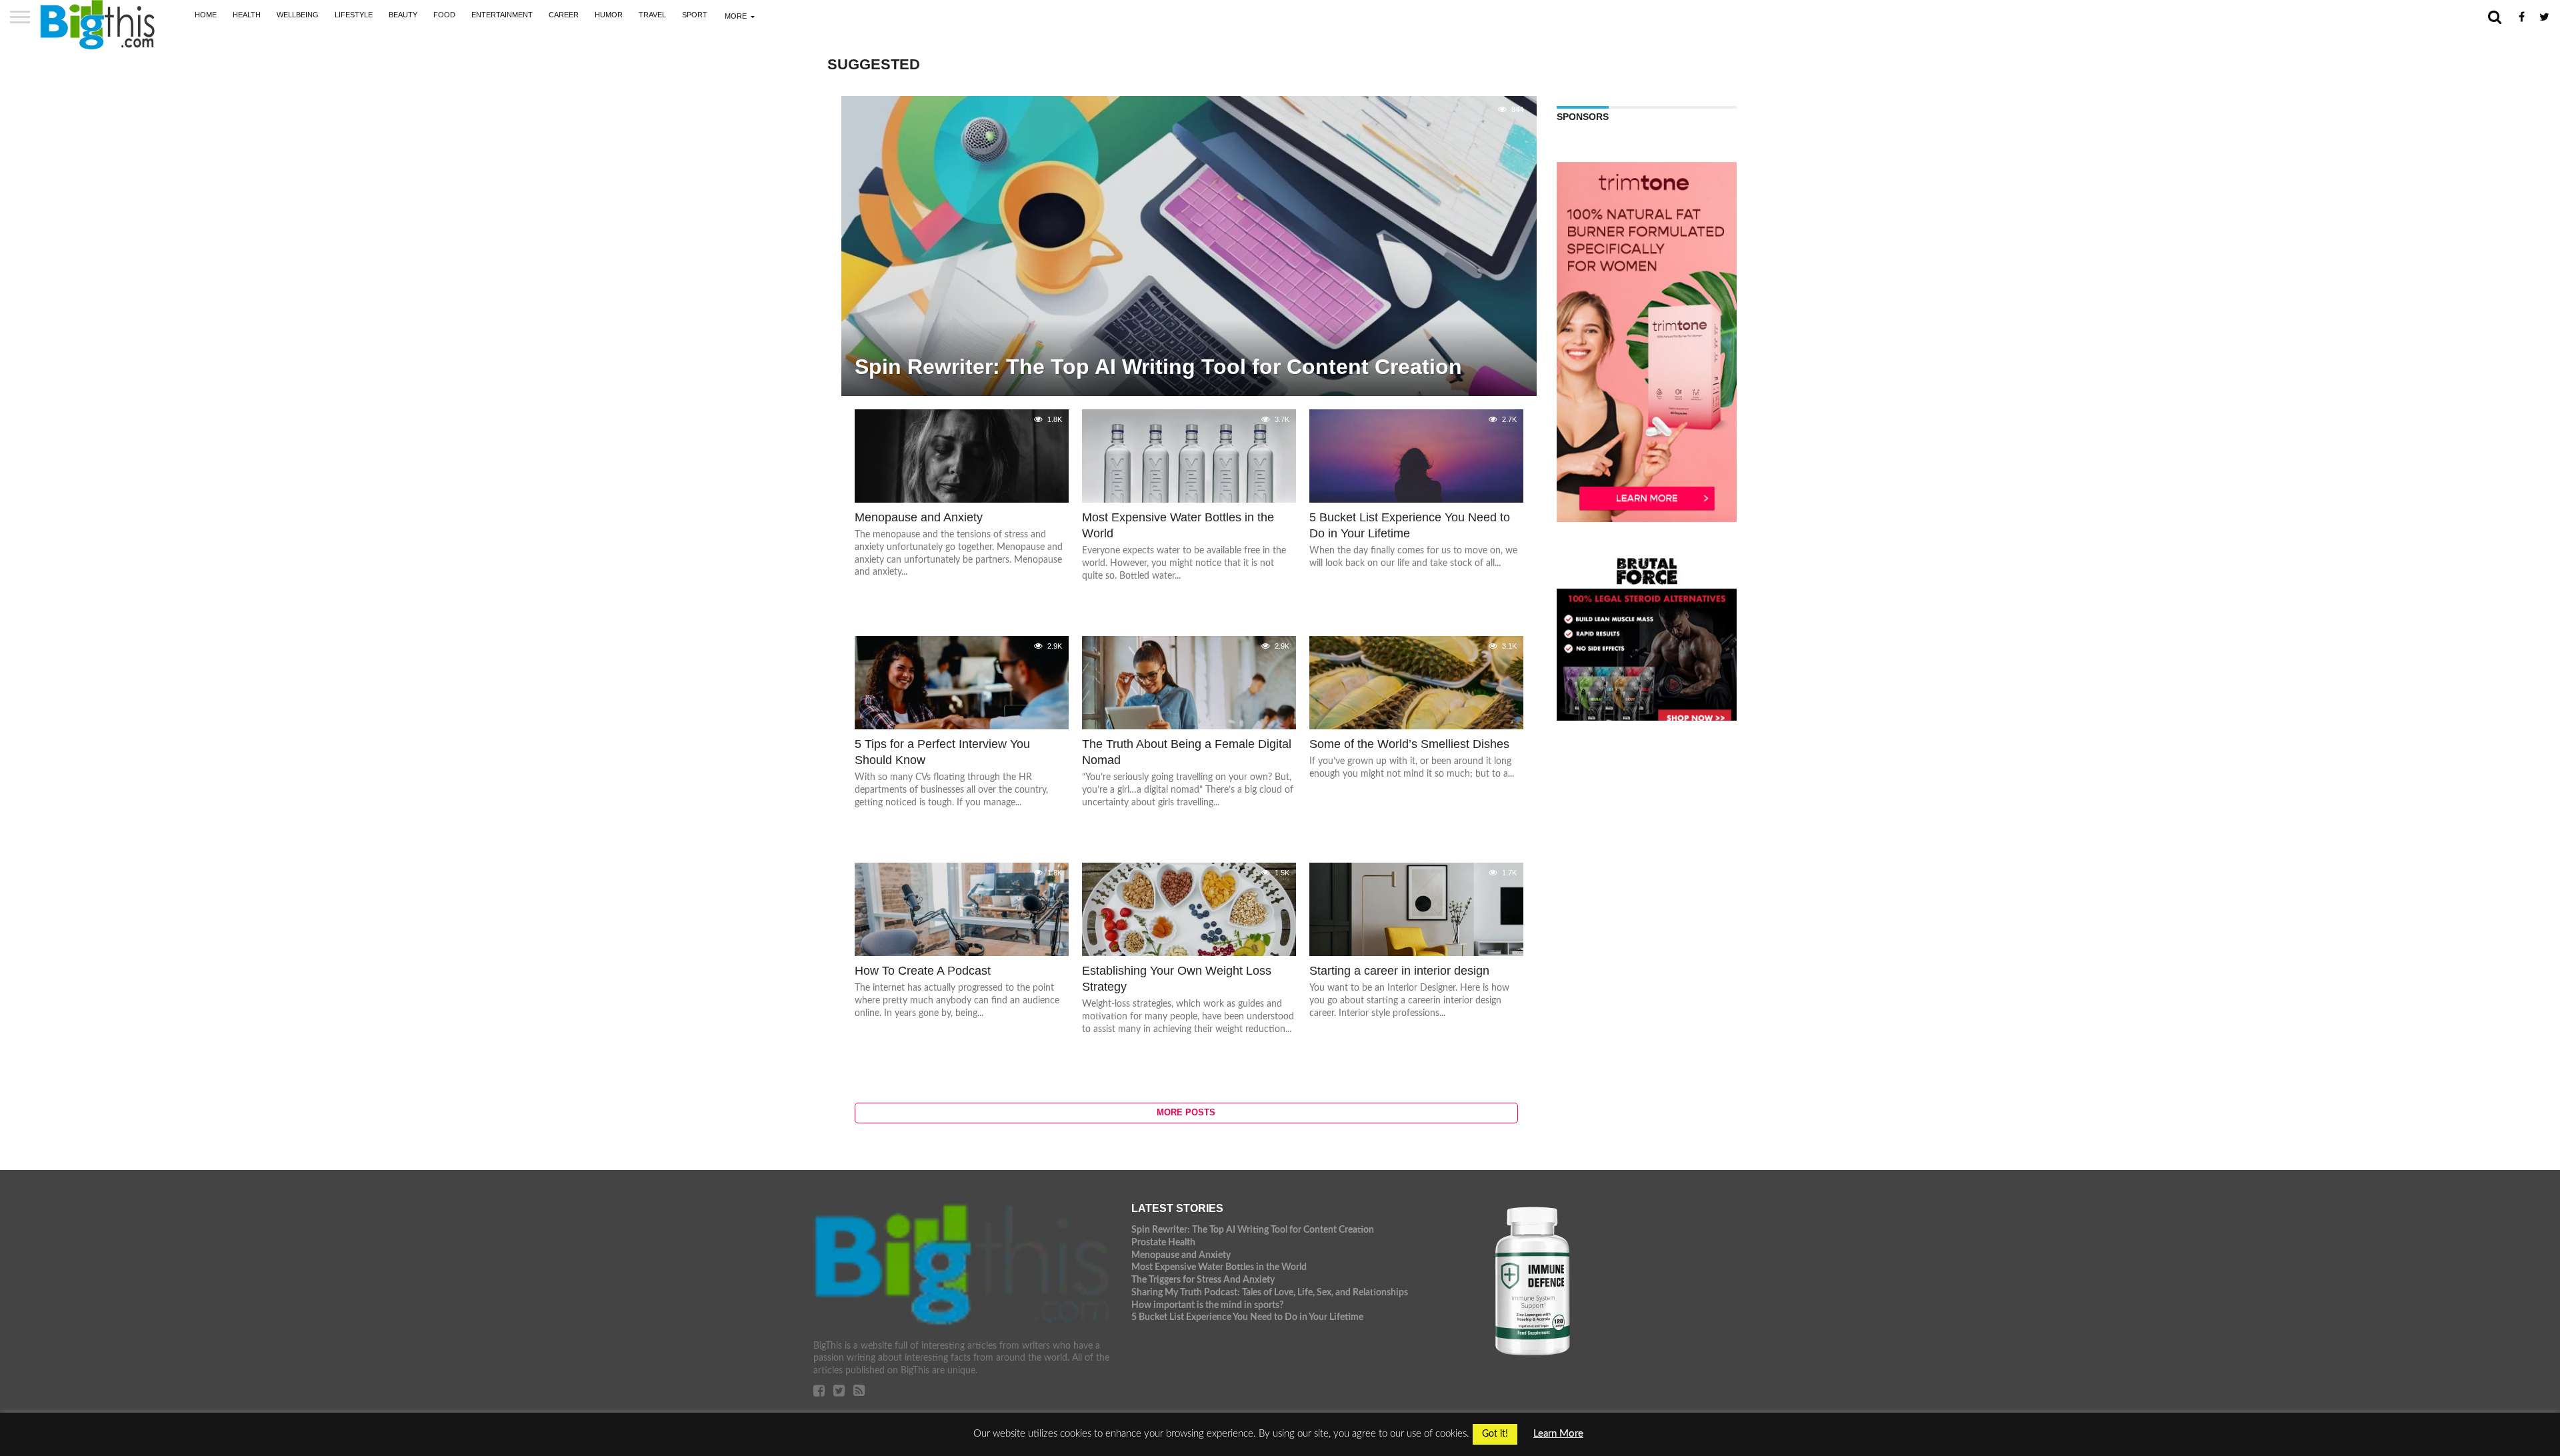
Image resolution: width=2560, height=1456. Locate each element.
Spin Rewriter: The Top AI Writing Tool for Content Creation (1253, 1230)
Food (444, 15)
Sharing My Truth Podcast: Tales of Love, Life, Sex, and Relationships (1270, 1292)
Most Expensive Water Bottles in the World (1219, 1267)
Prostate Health (1163, 1242)
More (736, 16)
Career (564, 15)
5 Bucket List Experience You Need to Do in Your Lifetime (1247, 1317)
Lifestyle (354, 15)
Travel (652, 15)
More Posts (1186, 1112)
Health (247, 15)
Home (206, 15)
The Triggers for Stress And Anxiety (1203, 1280)
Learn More (1558, 1434)
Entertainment (502, 15)
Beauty (403, 15)
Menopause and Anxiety (1181, 1255)
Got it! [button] (1495, 1434)
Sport (695, 15)
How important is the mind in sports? (1207, 1305)
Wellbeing (298, 15)
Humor (609, 15)
